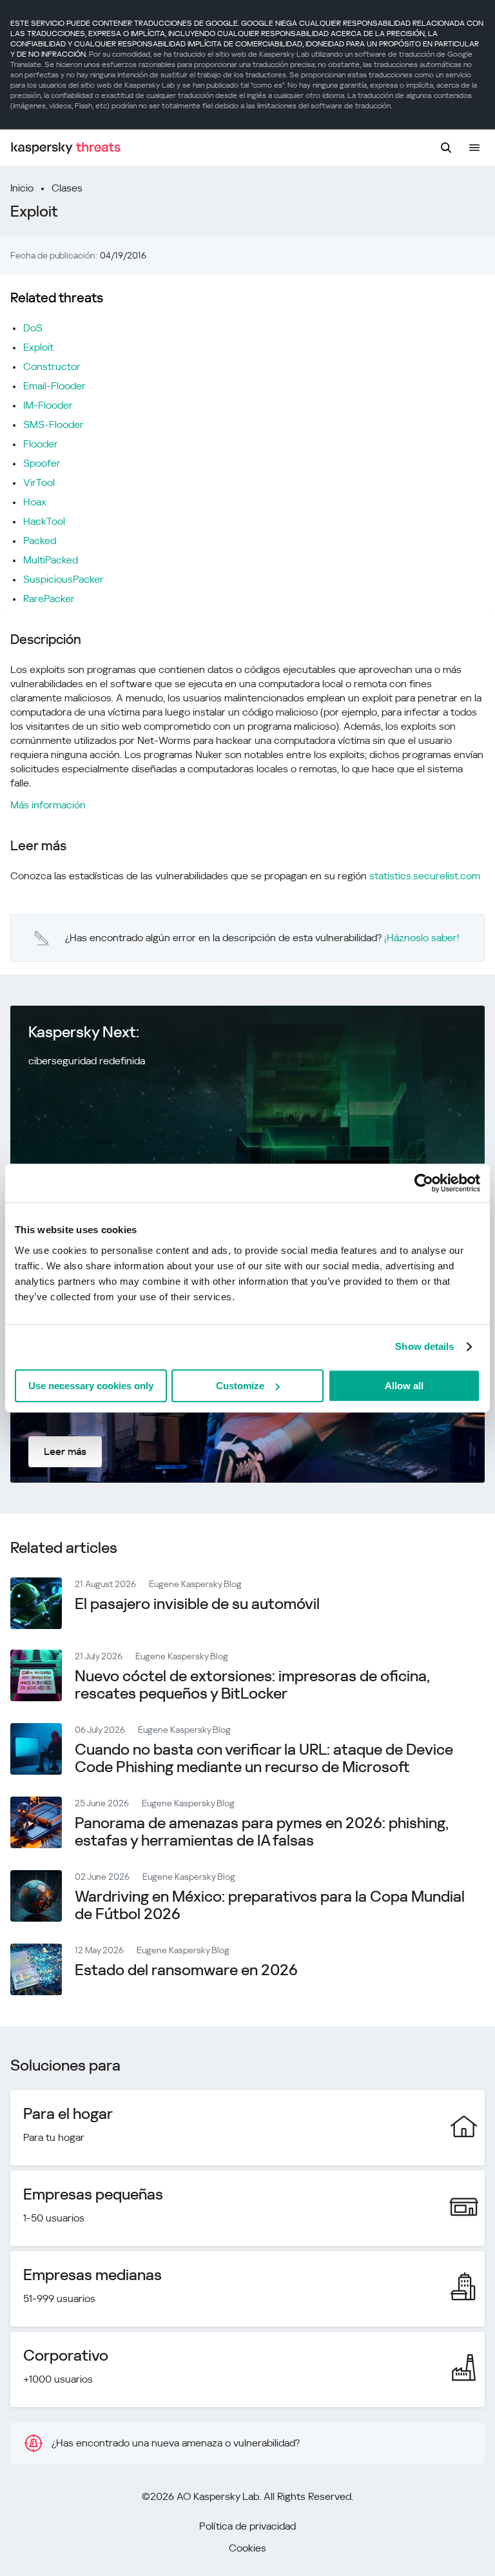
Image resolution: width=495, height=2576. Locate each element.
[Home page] (66, 148)
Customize (240, 1386)
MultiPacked (51, 560)
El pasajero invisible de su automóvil (197, 1604)
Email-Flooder (54, 386)
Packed (40, 541)
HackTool (44, 521)
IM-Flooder (48, 405)
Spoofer (42, 463)
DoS (33, 328)
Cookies (247, 2548)
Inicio (22, 188)
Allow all (404, 1386)
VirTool (39, 483)
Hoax (35, 502)
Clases (67, 188)
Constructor (52, 366)
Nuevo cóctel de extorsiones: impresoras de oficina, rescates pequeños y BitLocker (252, 1685)
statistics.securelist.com (425, 876)
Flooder (41, 444)
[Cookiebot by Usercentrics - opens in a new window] (424, 1183)
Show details (424, 1346)
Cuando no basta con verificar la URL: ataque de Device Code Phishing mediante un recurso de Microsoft (264, 1758)
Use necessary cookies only (91, 1386)
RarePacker (49, 599)
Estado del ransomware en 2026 (186, 1970)
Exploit (38, 347)
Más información (48, 805)
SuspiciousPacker (63, 579)
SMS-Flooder (53, 424)
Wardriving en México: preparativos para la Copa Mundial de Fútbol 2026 (270, 1905)
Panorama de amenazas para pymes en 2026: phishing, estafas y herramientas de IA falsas (262, 1832)
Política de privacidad (247, 2526)
